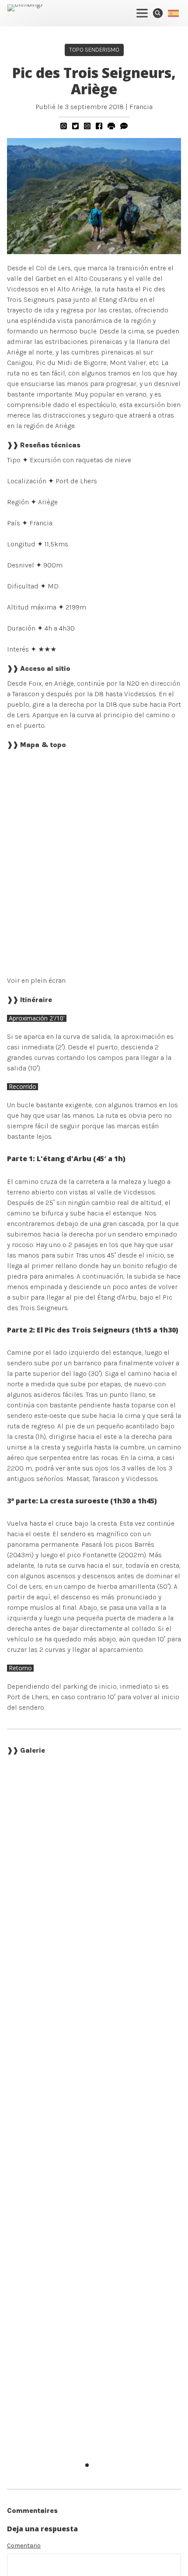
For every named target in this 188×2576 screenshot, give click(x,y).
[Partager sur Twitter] (75, 126)
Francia (141, 107)
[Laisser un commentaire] (124, 126)
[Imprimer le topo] (111, 126)
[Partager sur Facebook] (99, 126)
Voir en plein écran (36, 980)
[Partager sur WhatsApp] (64, 126)
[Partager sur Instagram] (87, 126)
